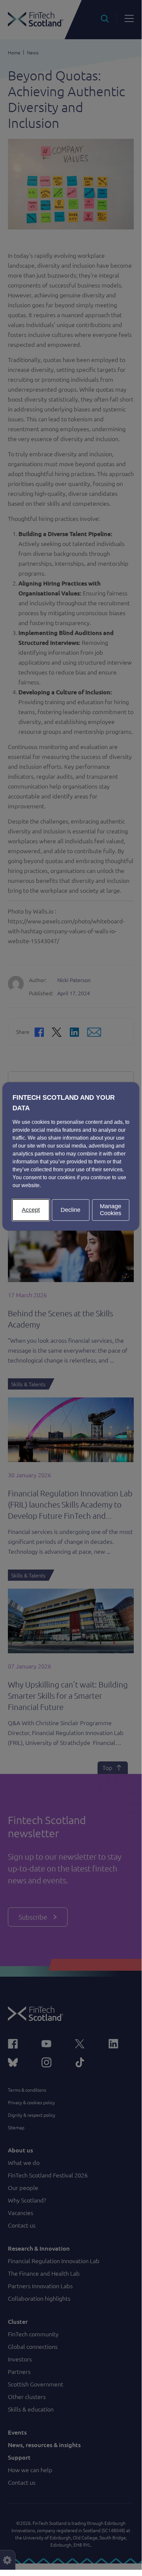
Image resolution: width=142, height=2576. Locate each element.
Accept (31, 1210)
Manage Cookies (111, 1210)
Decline (71, 1210)
